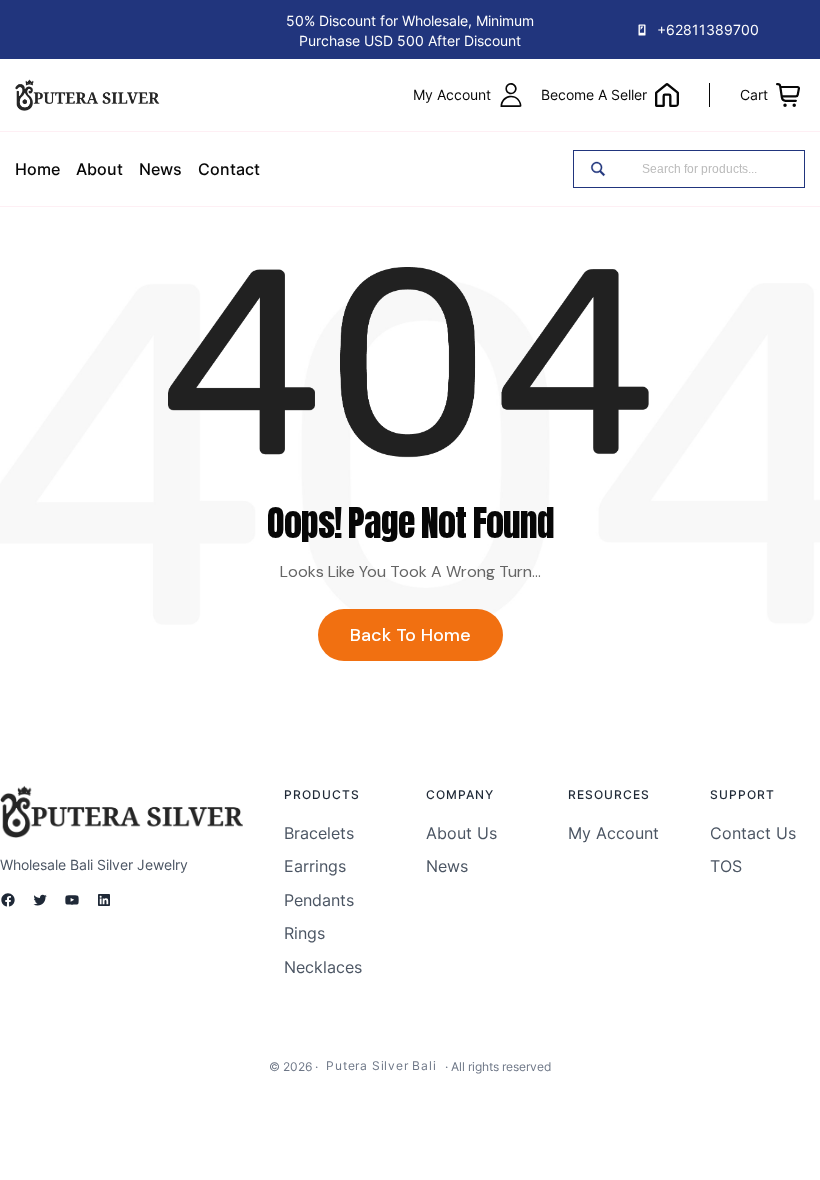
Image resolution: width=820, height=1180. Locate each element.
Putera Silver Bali (381, 1065)
